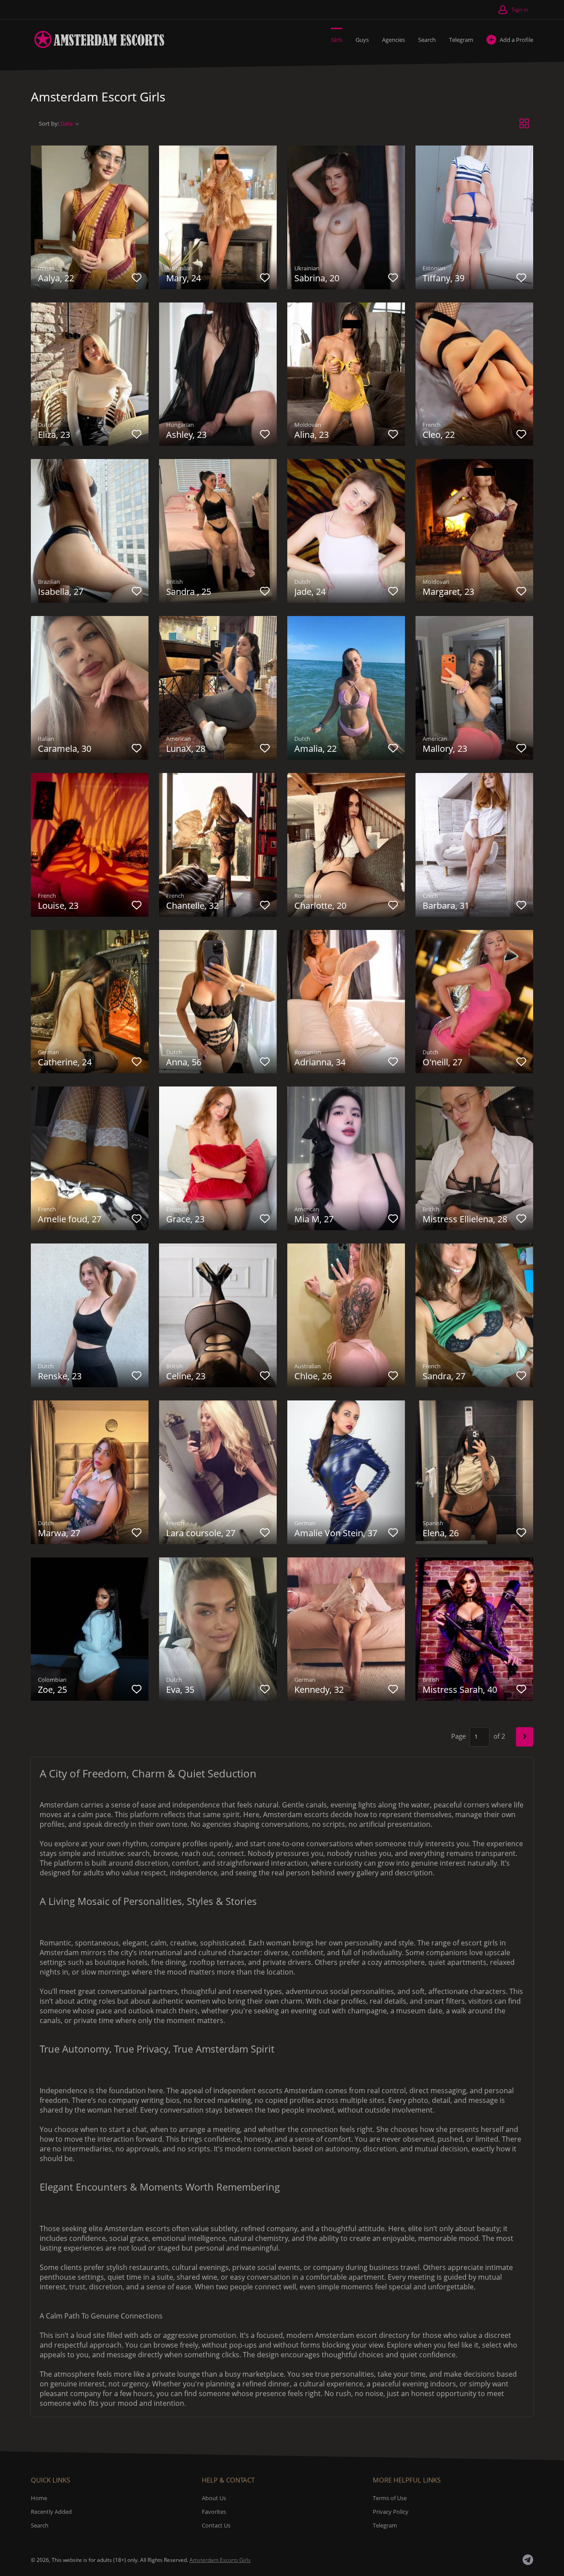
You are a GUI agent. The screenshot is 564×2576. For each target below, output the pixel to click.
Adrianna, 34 (320, 1062)
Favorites (214, 2512)
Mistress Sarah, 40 (460, 1689)
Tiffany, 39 (443, 278)
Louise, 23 (58, 905)
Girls (337, 40)
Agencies (393, 40)
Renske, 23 (60, 1376)
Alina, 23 (312, 435)
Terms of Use (390, 2498)
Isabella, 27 (61, 592)
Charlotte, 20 (320, 905)
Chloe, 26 (313, 1376)
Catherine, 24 (65, 1062)
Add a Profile (516, 40)
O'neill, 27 (442, 1062)
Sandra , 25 (189, 592)
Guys (362, 40)
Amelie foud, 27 (70, 1219)
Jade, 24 (310, 592)
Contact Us (216, 2525)
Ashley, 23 (186, 435)
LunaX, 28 (186, 749)
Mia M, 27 (314, 1219)
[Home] (98, 39)
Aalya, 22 (56, 278)
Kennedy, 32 (319, 1689)
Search (427, 40)
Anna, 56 (184, 1062)
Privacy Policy (391, 2512)
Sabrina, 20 (317, 278)
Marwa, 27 (59, 1533)
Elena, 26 (441, 1533)
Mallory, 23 (445, 749)
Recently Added (51, 2512)
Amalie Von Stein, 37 (336, 1533)
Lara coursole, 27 (201, 1533)
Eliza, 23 (54, 435)
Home (39, 2498)
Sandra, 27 (444, 1376)
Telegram (461, 40)
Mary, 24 (184, 278)
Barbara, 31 (446, 905)
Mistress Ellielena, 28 (465, 1219)
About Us (214, 2498)
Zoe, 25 (52, 1689)
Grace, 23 (185, 1219)
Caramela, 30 (65, 749)
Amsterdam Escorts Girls (220, 2560)
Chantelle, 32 (192, 905)
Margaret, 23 (448, 592)
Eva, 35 (180, 1689)
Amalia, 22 (315, 749)
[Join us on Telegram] (528, 2560)
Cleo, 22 (439, 435)
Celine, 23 (186, 1376)
